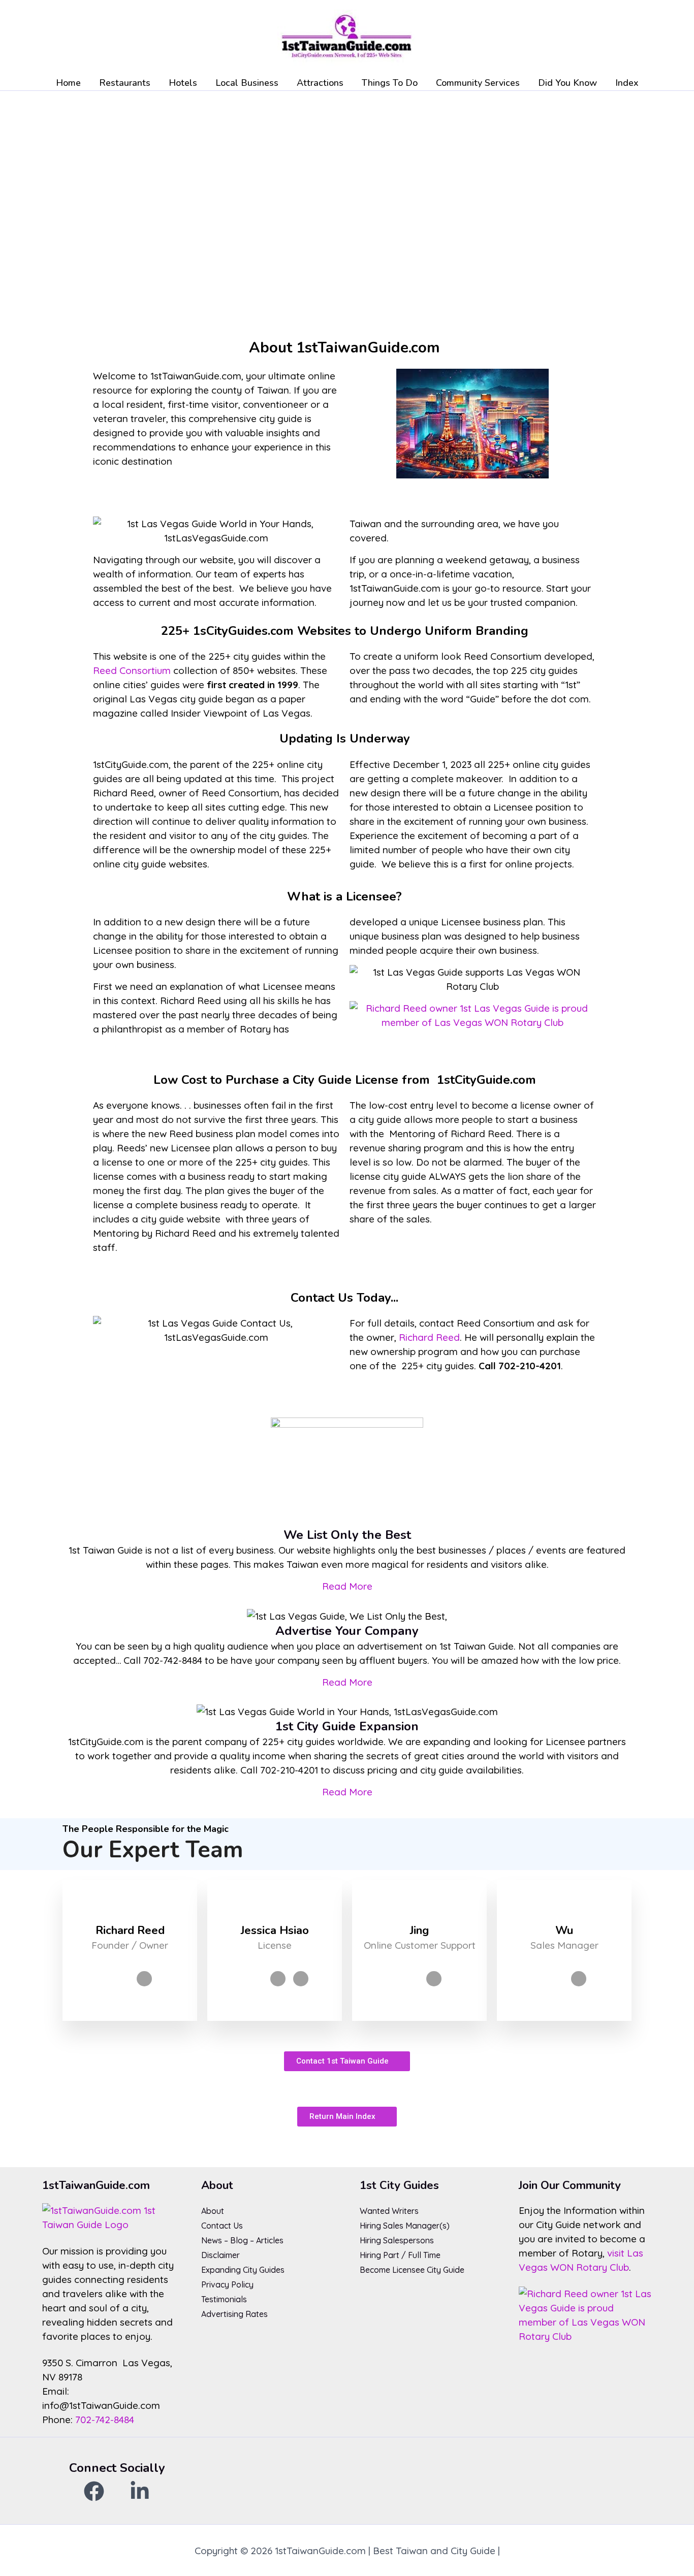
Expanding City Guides (243, 2270)
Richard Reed (429, 1337)
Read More (347, 1586)
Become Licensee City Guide (412, 2270)
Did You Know (567, 83)
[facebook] (94, 2491)
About (213, 2211)
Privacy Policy (227, 2284)
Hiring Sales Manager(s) (405, 2226)
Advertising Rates (234, 2314)
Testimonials (224, 2299)
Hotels (183, 83)
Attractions (320, 83)
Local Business (247, 83)
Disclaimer (220, 2255)
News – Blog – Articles (242, 2240)
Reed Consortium (132, 670)
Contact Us (222, 2226)
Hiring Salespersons (397, 2240)
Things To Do (390, 83)
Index (627, 83)
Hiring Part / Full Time (400, 2255)
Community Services (478, 83)
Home (68, 83)
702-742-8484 (105, 2420)
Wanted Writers (389, 2211)
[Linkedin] (144, 1979)
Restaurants (125, 83)
